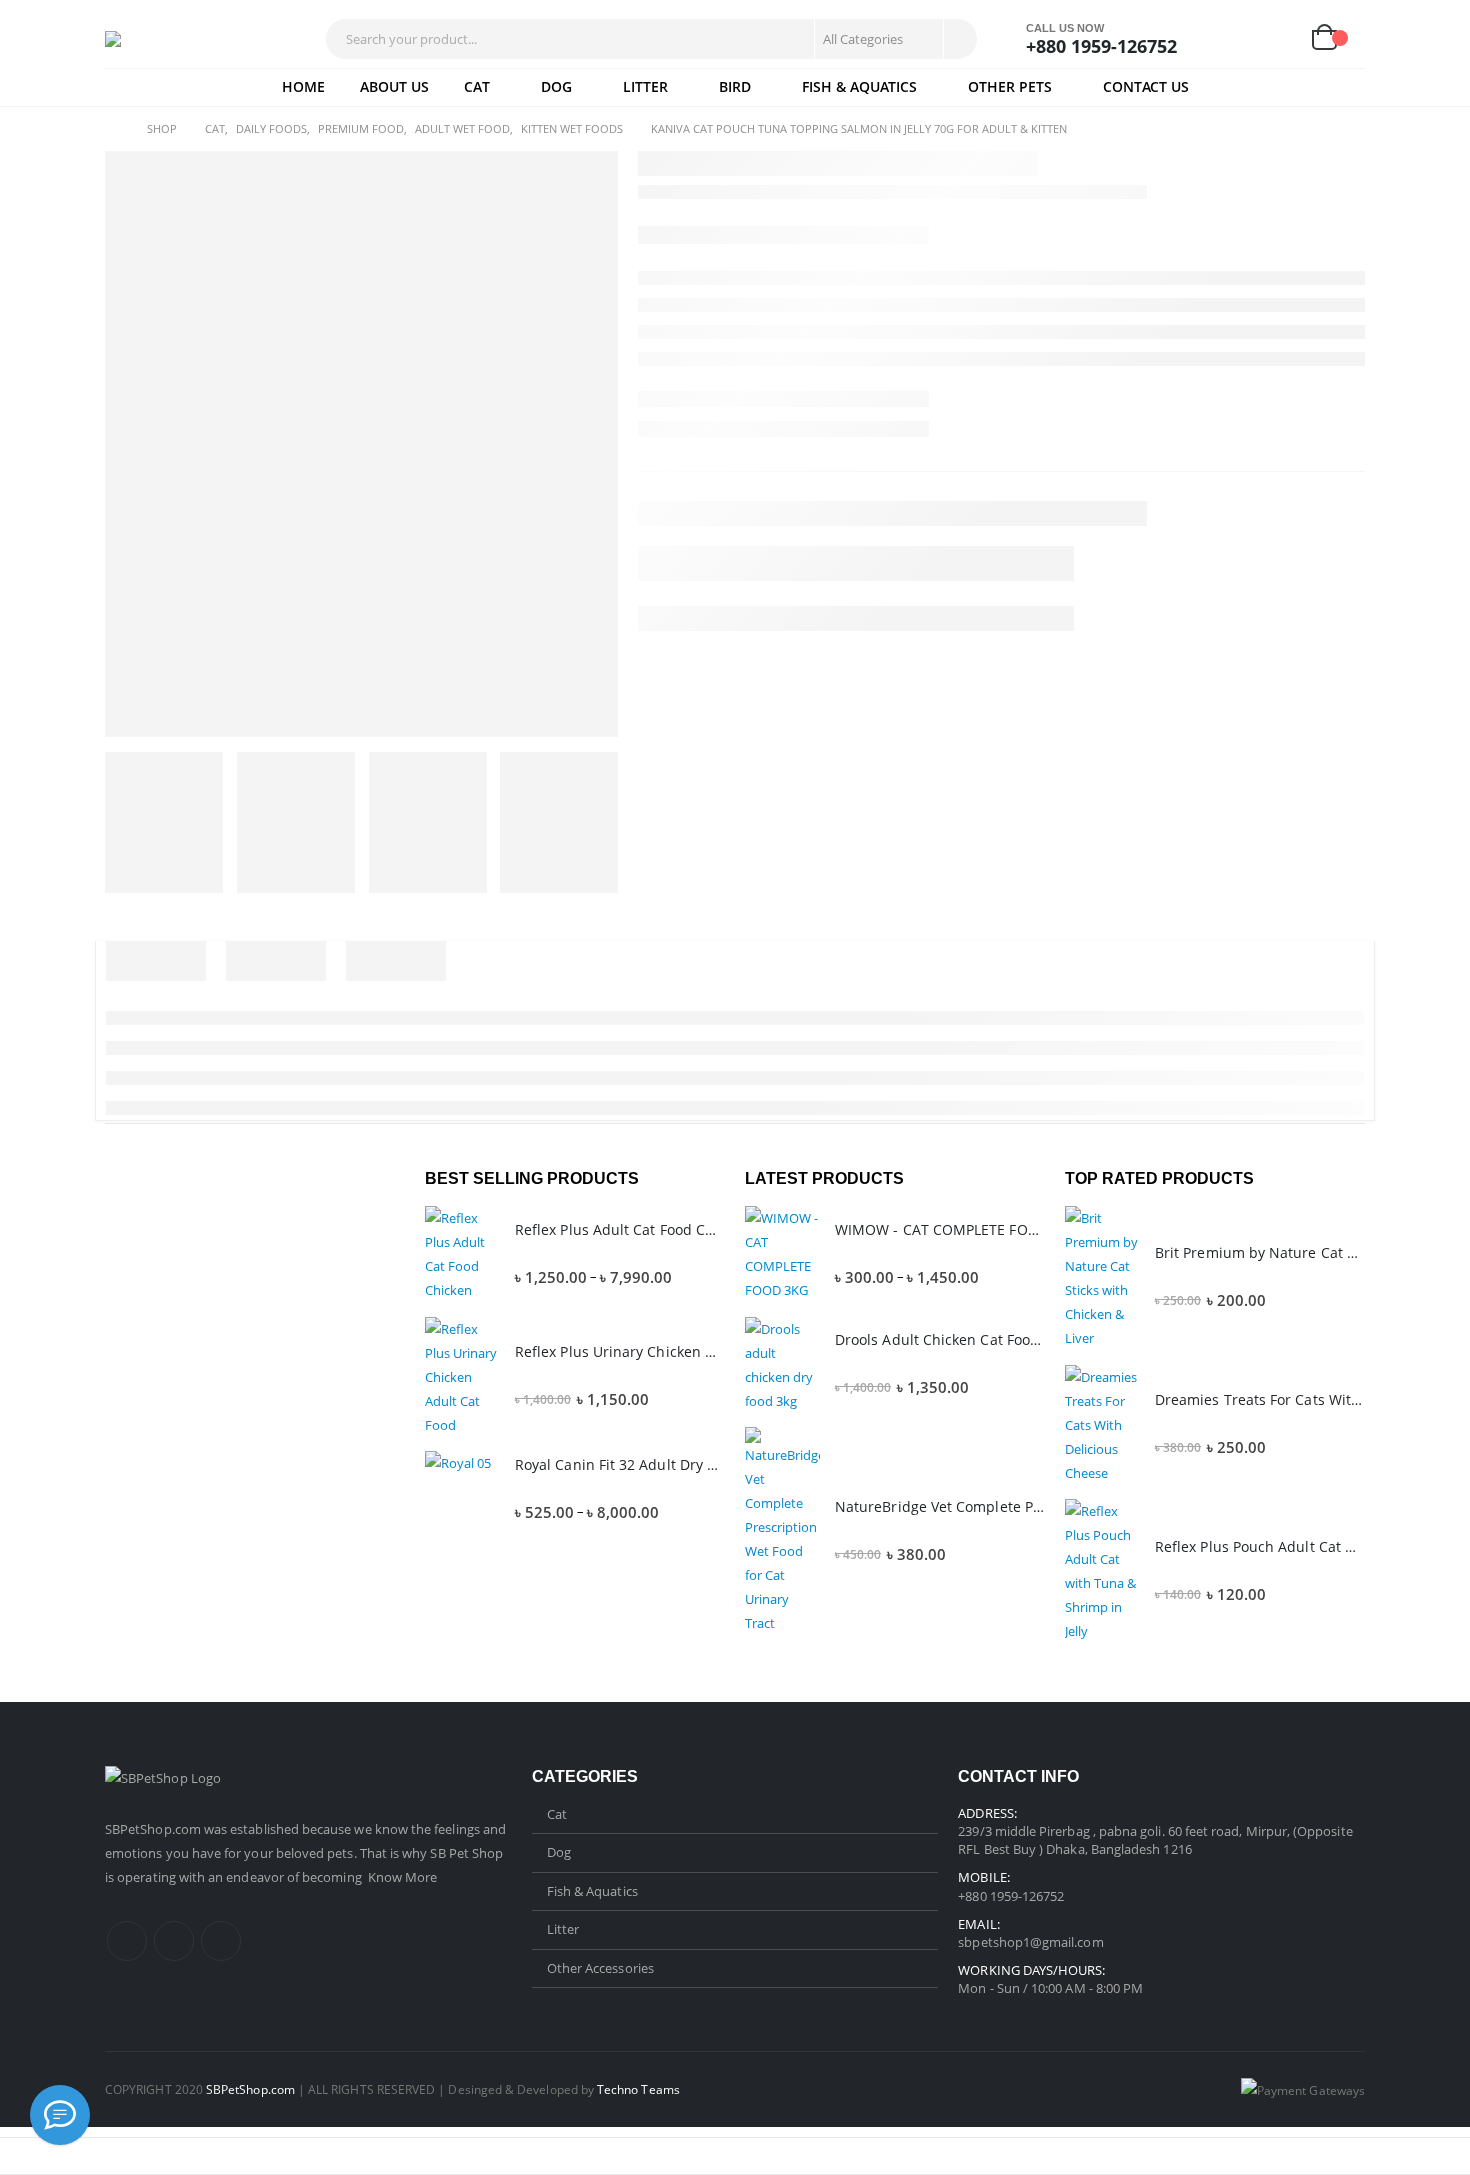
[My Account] (1231, 39)
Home (303, 86)
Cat (477, 86)
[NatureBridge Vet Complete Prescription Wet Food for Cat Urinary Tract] (782, 1531)
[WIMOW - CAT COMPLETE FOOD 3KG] (782, 1254)
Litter (645, 86)
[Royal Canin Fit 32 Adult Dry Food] (462, 1488)
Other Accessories (600, 1968)
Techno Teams (638, 2089)
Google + (221, 1941)
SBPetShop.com (154, 1829)
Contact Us (1146, 86)
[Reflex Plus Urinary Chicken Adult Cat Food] (462, 1377)
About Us (394, 86)
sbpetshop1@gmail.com (1030, 1942)
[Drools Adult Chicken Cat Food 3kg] (782, 1365)
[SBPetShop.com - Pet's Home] (165, 39)
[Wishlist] (1278, 39)
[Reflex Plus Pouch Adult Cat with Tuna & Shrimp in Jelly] (1102, 1571)
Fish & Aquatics (859, 86)
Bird (735, 86)
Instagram (174, 1941)
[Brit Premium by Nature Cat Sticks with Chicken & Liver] (1102, 1278)
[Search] (959, 39)
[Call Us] (60, 2115)
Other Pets (1010, 86)
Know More (403, 1877)
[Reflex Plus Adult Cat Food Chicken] (462, 1254)
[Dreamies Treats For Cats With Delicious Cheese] (1102, 1425)
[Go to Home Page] (112, 129)
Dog (556, 86)
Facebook (127, 1941)
